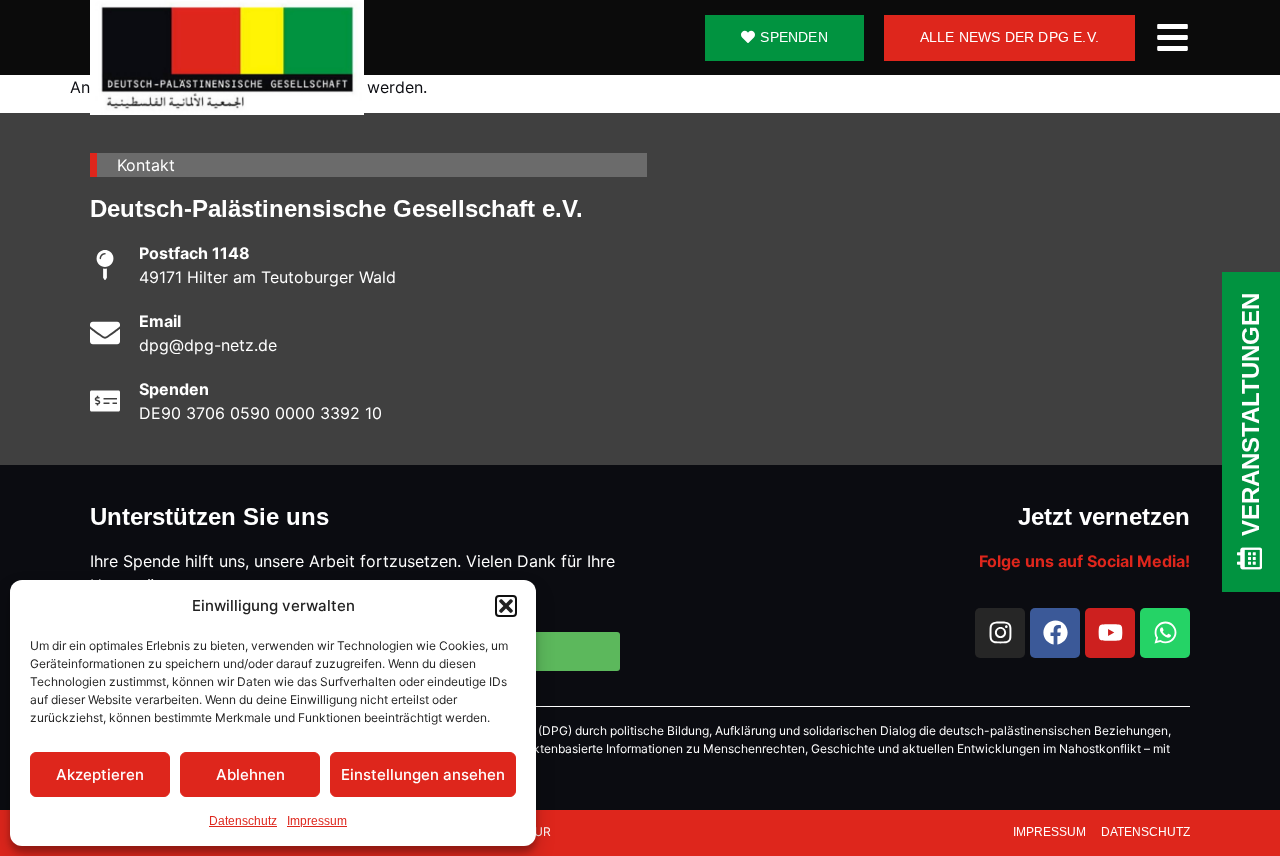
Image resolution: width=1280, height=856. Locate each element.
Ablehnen (250, 774)
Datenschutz (243, 821)
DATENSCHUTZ (1145, 832)
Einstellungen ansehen (423, 774)
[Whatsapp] (1165, 633)
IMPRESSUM (1051, 832)
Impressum (317, 821)
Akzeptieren (100, 774)
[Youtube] (1110, 633)
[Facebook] (1055, 633)
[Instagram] (1000, 633)
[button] (506, 606)
